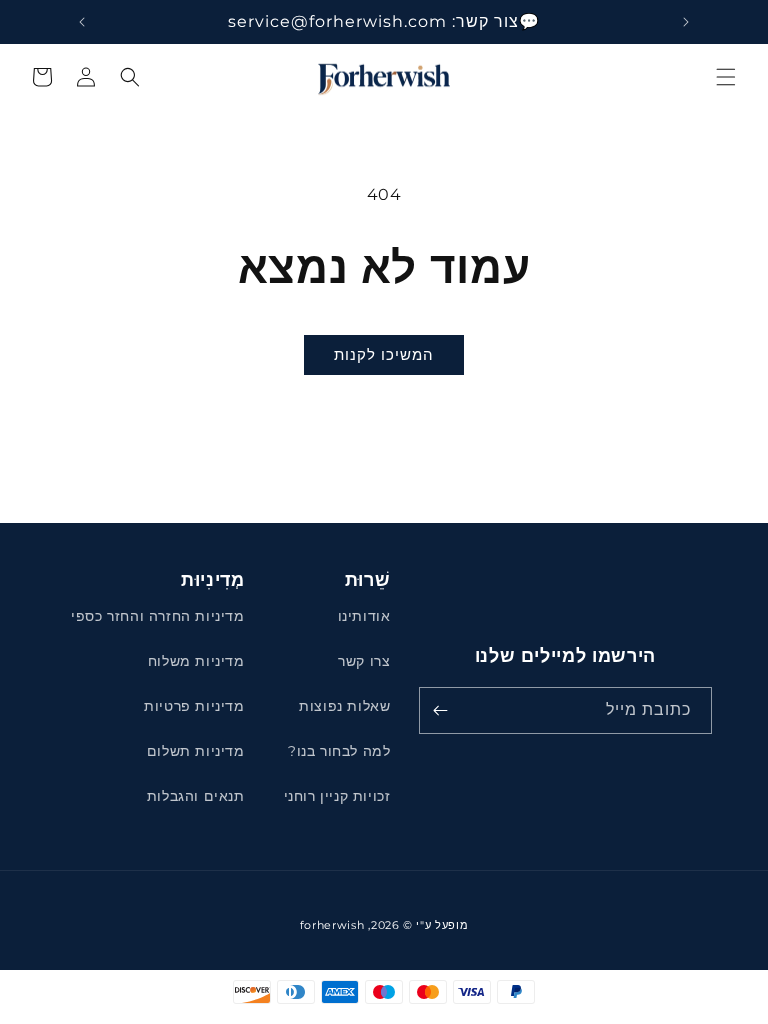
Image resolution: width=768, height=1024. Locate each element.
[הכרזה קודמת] (686, 22)
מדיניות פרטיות (194, 706)
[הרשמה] (441, 710)
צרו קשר (364, 661)
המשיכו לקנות (384, 354)
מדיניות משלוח (196, 661)
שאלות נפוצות (344, 706)
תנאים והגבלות (196, 796)
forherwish (332, 925)
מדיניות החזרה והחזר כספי (157, 616)
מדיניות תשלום (196, 751)
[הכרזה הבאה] (82, 22)
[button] (726, 77)
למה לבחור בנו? (339, 751)
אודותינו (364, 616)
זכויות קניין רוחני (337, 796)
